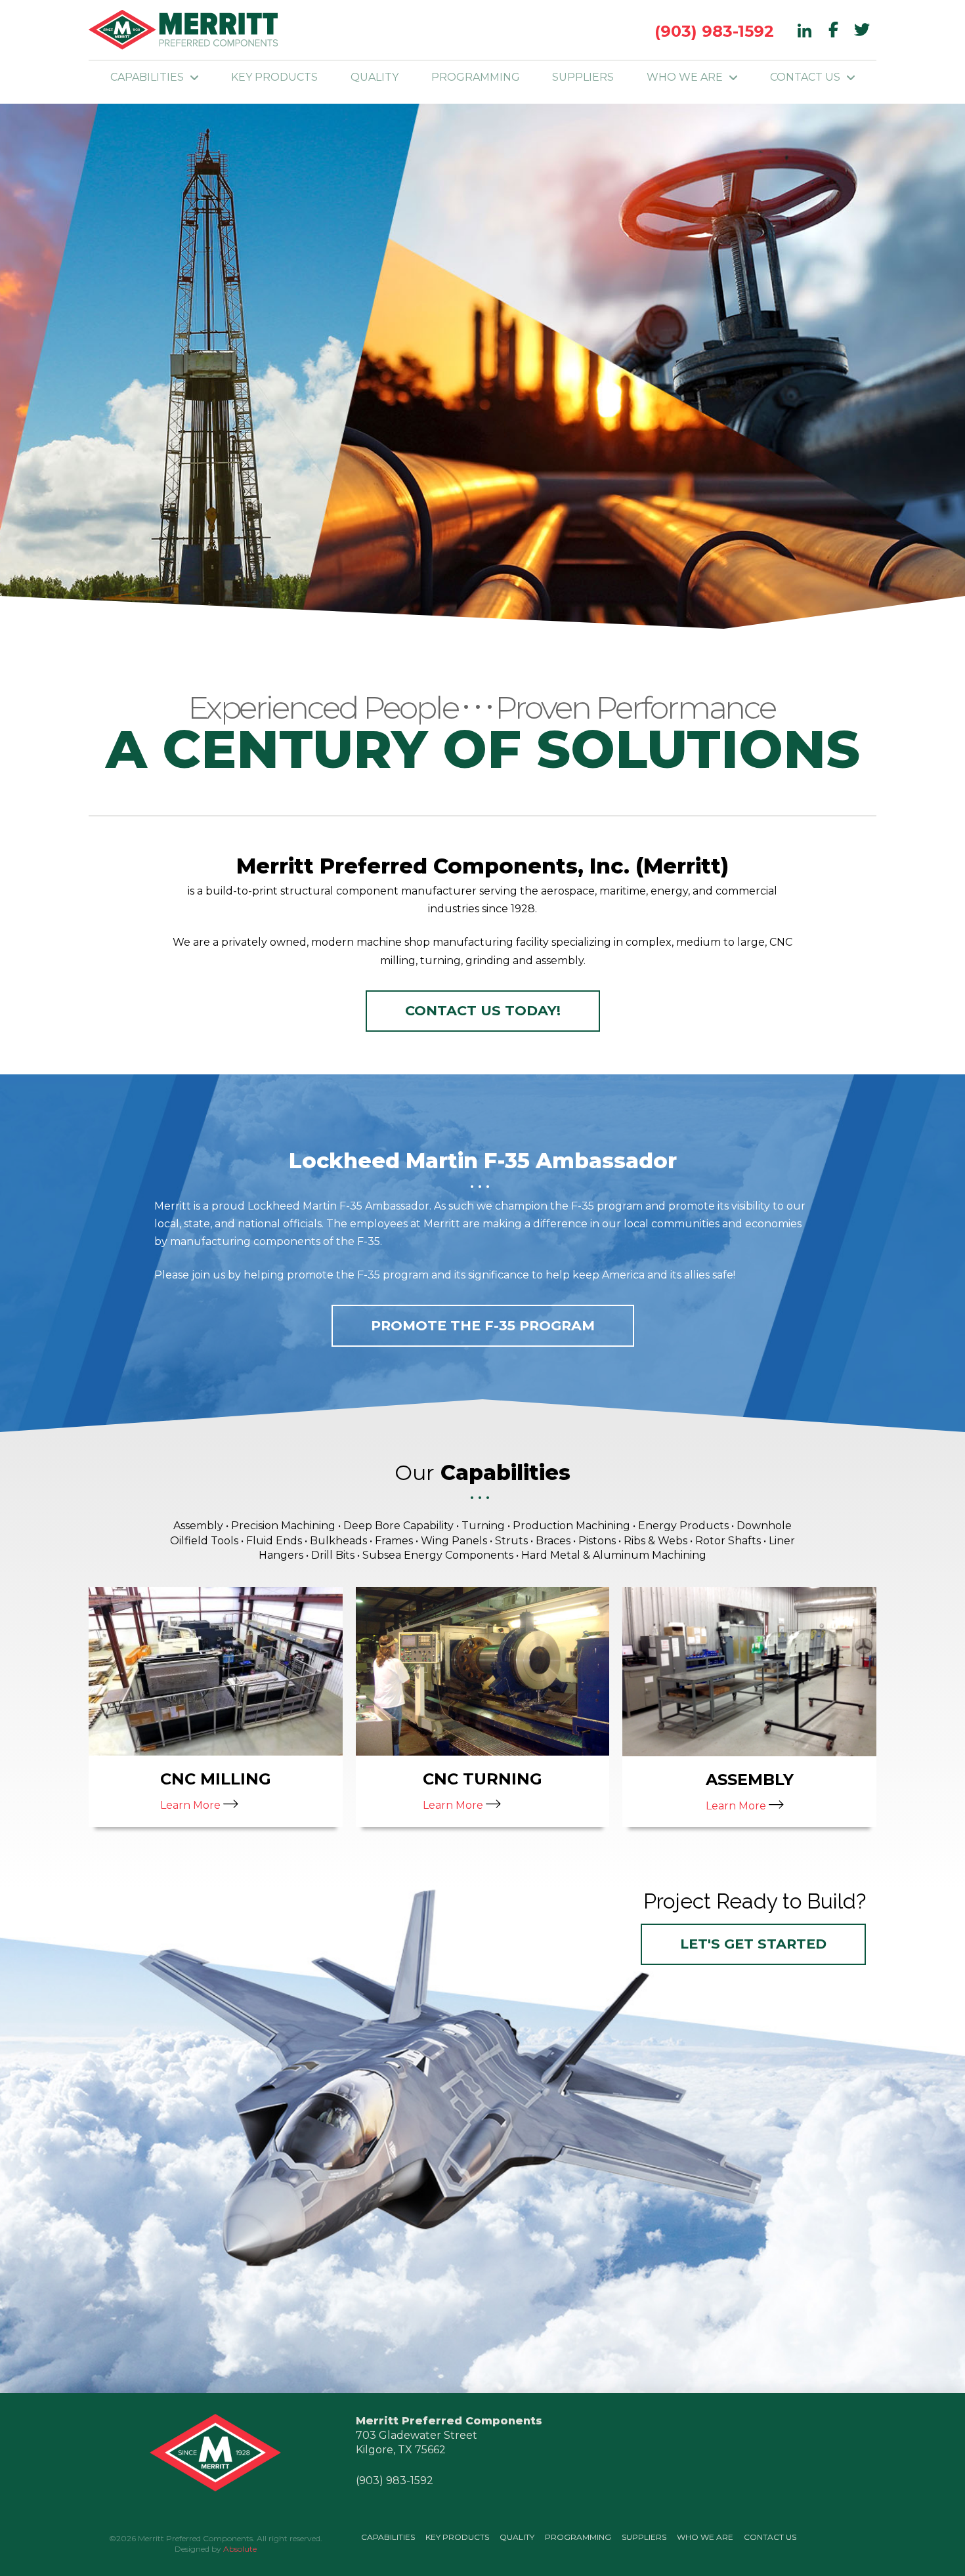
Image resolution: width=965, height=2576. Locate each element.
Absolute (240, 2549)
